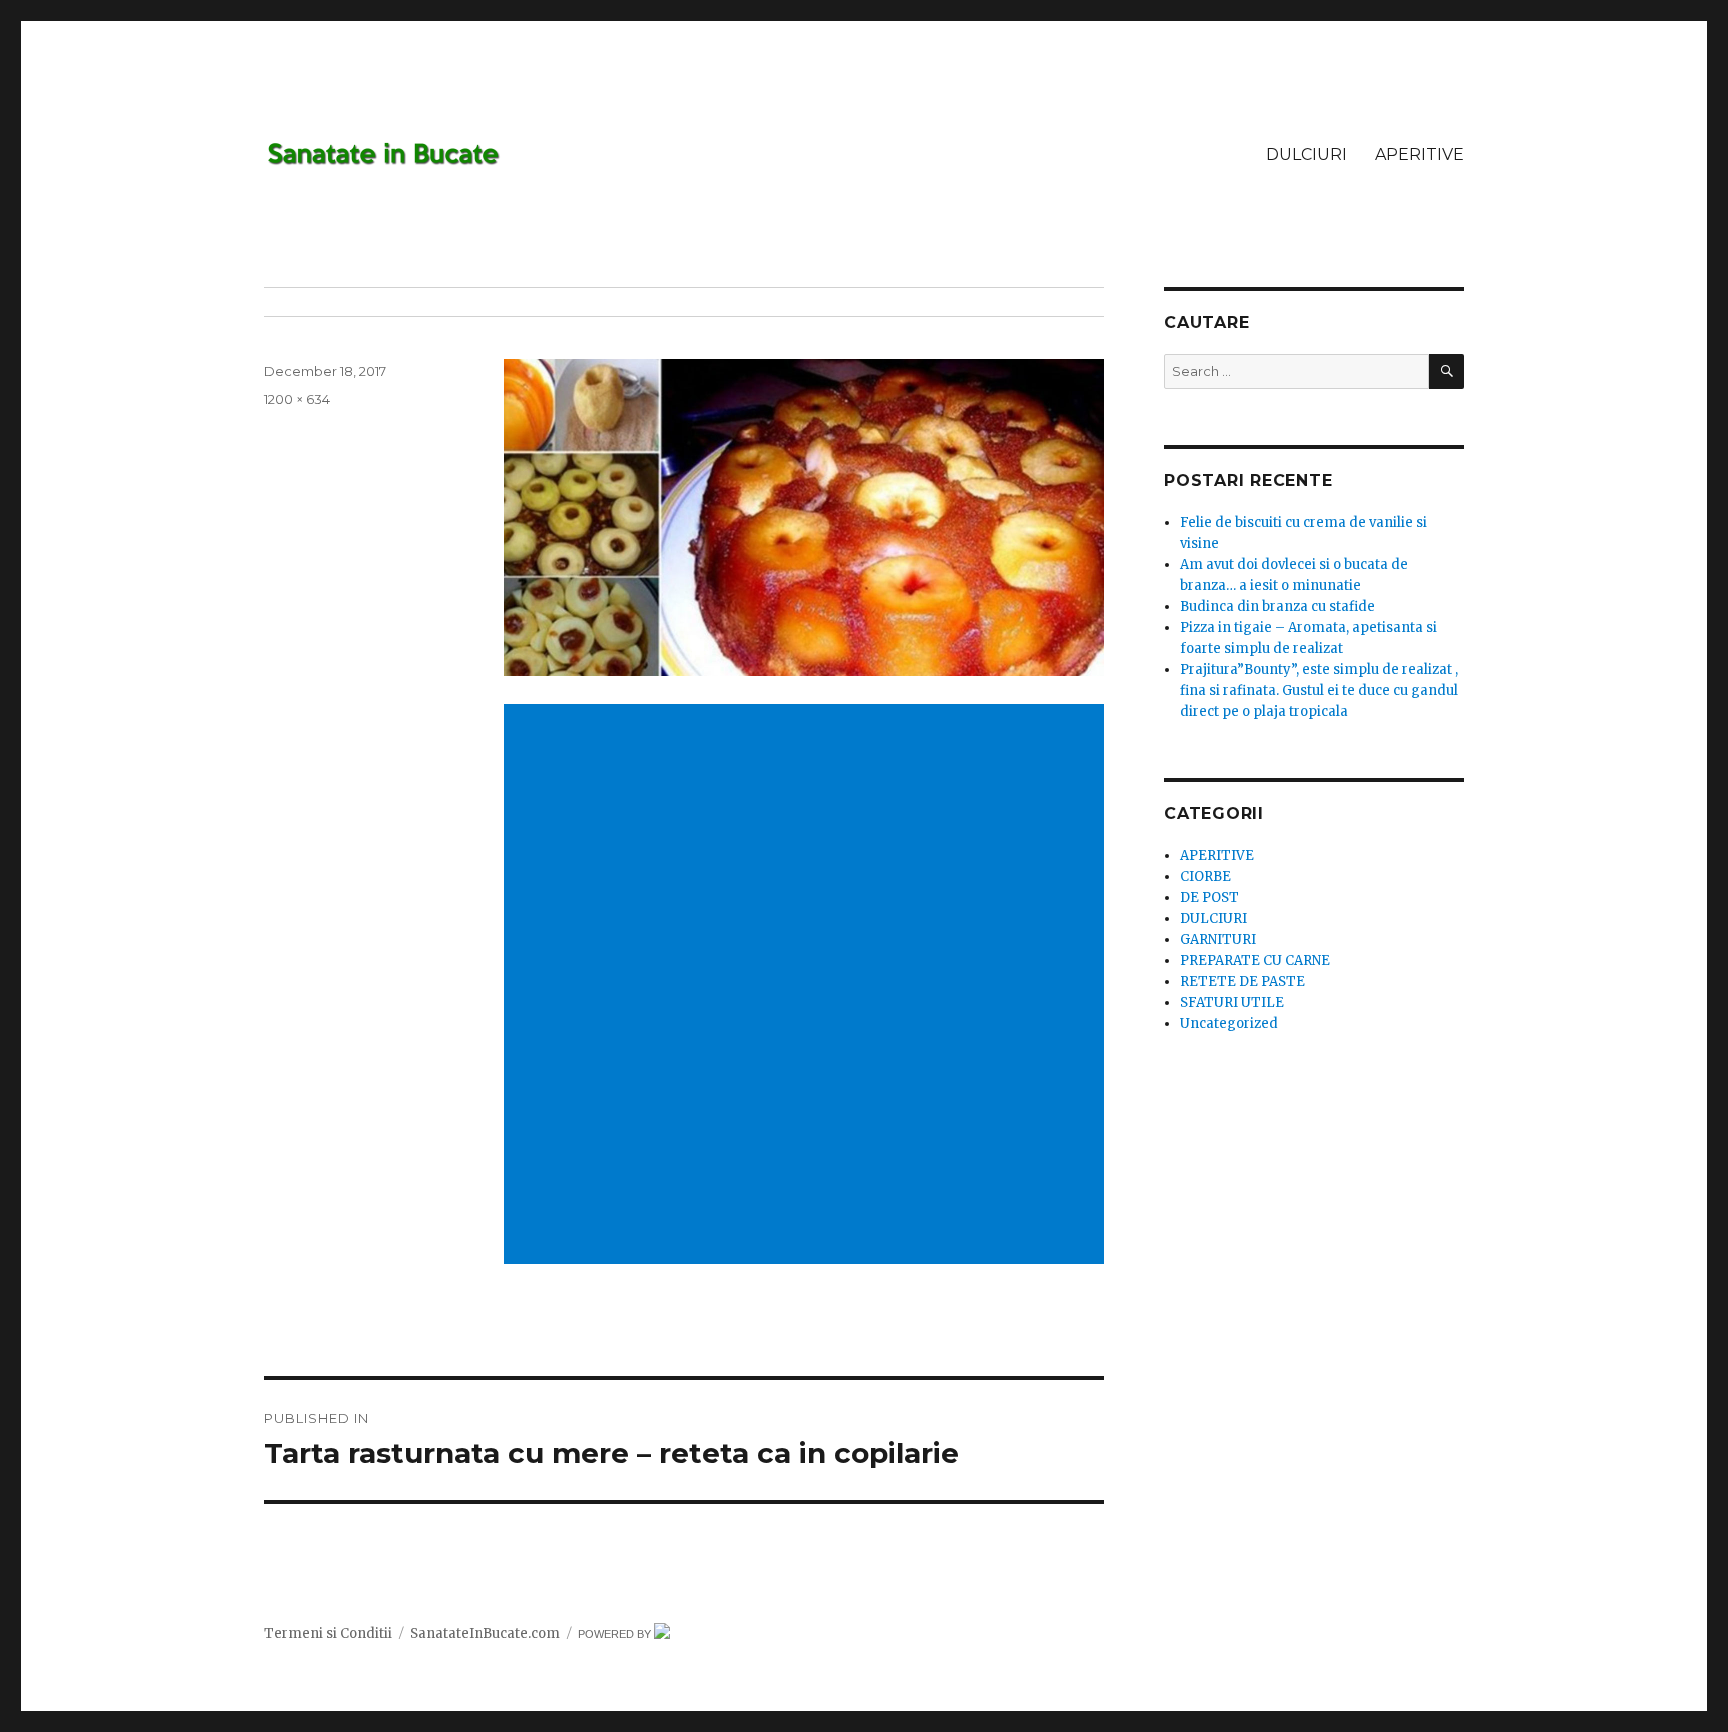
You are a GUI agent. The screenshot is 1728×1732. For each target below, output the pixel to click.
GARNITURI (1218, 939)
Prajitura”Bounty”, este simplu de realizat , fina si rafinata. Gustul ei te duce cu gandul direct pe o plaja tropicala (1319, 690)
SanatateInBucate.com (485, 1633)
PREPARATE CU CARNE (1255, 960)
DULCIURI (1306, 154)
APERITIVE (1419, 154)
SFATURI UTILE (1232, 1002)
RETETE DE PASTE (1242, 981)
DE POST (1209, 897)
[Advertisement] (808, 846)
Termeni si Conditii (328, 1633)
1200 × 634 (297, 399)
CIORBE (1205, 876)
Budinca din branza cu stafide (1277, 606)
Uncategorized (1229, 1023)
